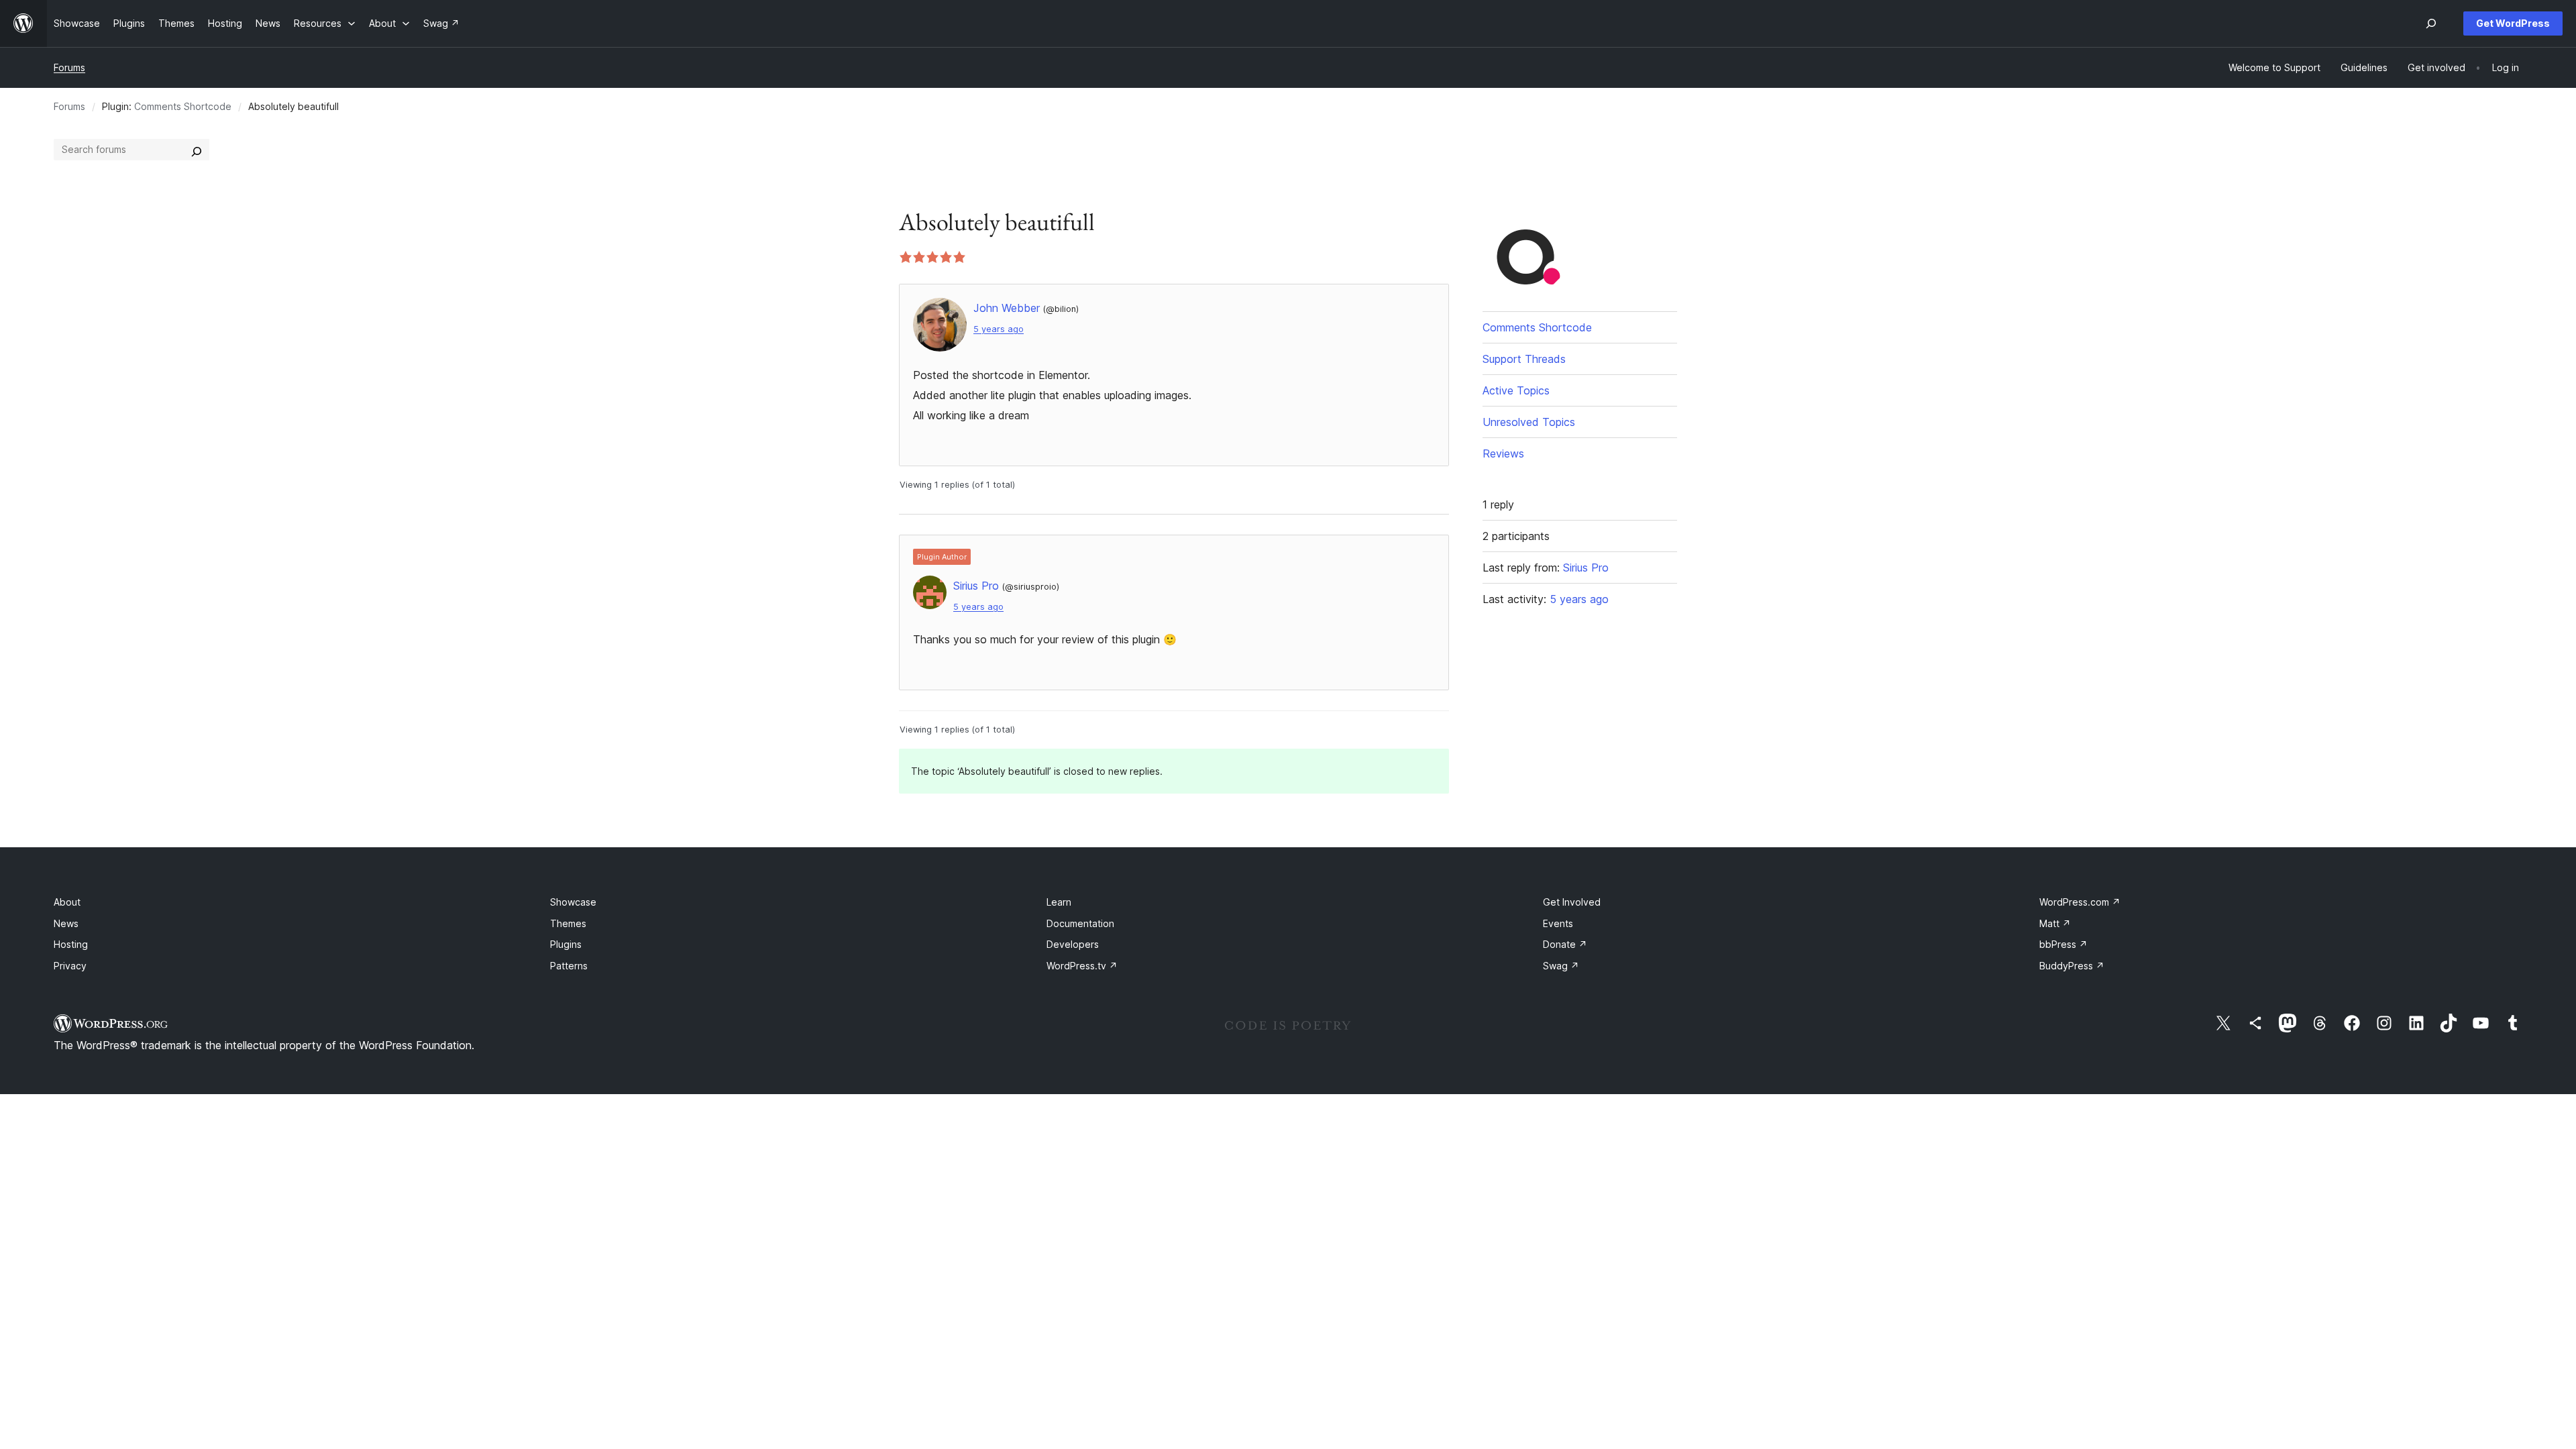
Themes (568, 923)
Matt (2055, 923)
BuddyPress (2072, 966)
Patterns (569, 966)
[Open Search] (2431, 23)
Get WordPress (2513, 23)
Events (1558, 923)
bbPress (2063, 944)
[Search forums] (197, 150)
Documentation (1080, 923)
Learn (1059, 902)
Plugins (566, 944)
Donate (1565, 944)
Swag (1561, 966)
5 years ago (999, 329)
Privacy (70, 966)
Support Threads (1524, 359)
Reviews (1503, 453)
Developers (1073, 944)
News (66, 923)
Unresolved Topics (1529, 422)
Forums (69, 67)
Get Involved (1572, 902)
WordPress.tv (1082, 966)
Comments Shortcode (183, 106)
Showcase (573, 902)
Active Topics (1516, 390)
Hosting (71, 944)
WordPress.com (2080, 902)
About (67, 902)
